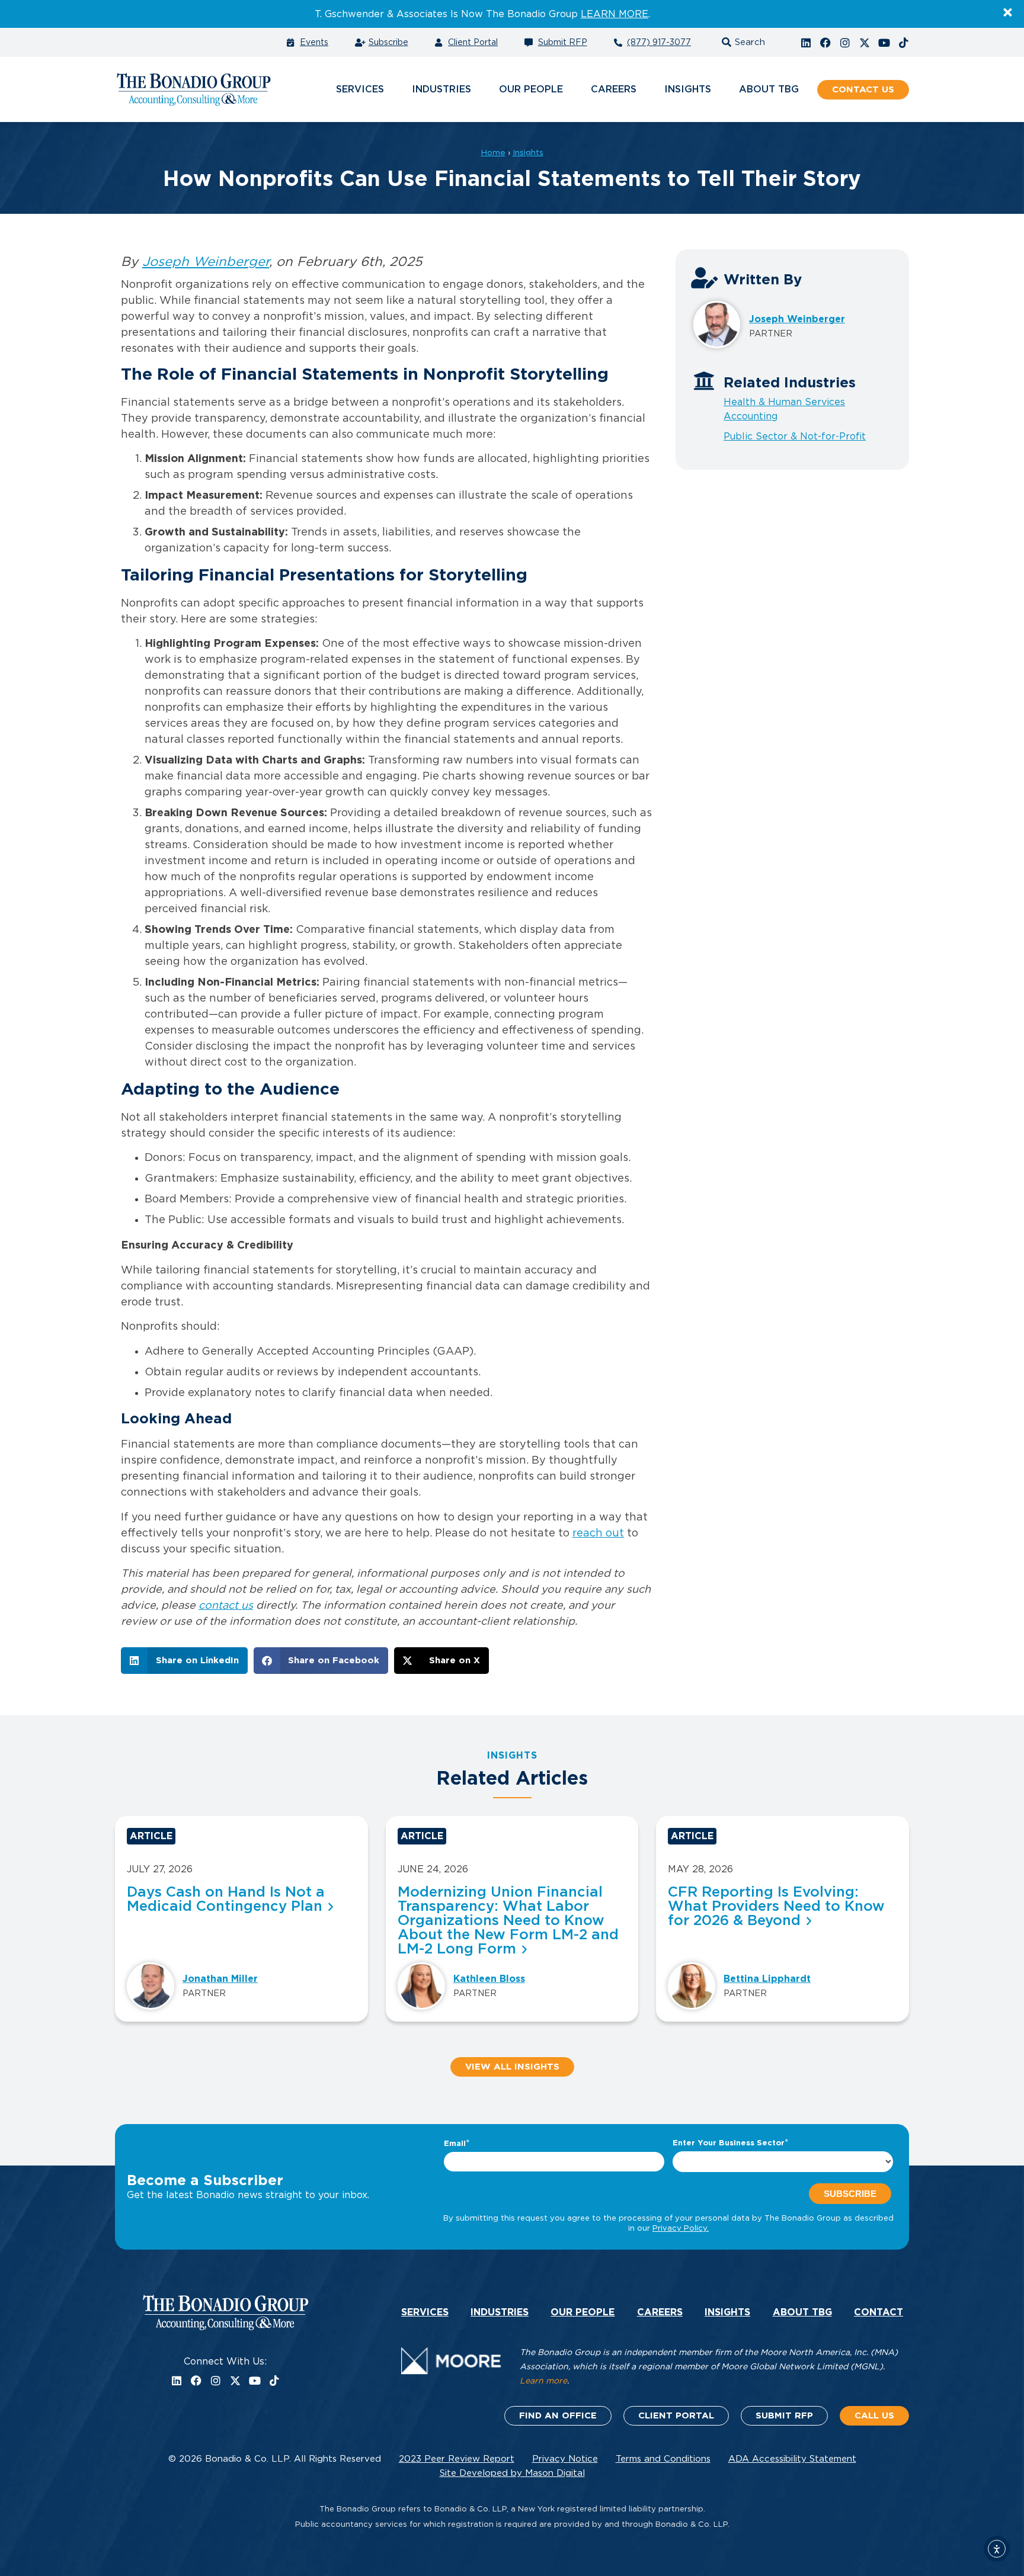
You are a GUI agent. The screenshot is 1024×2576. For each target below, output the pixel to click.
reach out (598, 1534)
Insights (528, 153)
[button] (741, 42)
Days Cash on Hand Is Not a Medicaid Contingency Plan (226, 1900)
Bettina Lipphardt (767, 1979)
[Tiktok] (904, 43)
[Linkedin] (806, 43)
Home (493, 153)
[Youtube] (884, 43)
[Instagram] (845, 43)
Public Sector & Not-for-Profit (795, 437)
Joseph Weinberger (206, 262)
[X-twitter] (865, 43)
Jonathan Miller (220, 1979)
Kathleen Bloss (489, 1979)
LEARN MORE (615, 14)
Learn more (543, 2381)
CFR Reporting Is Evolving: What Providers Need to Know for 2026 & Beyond (776, 1907)
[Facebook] (825, 43)
